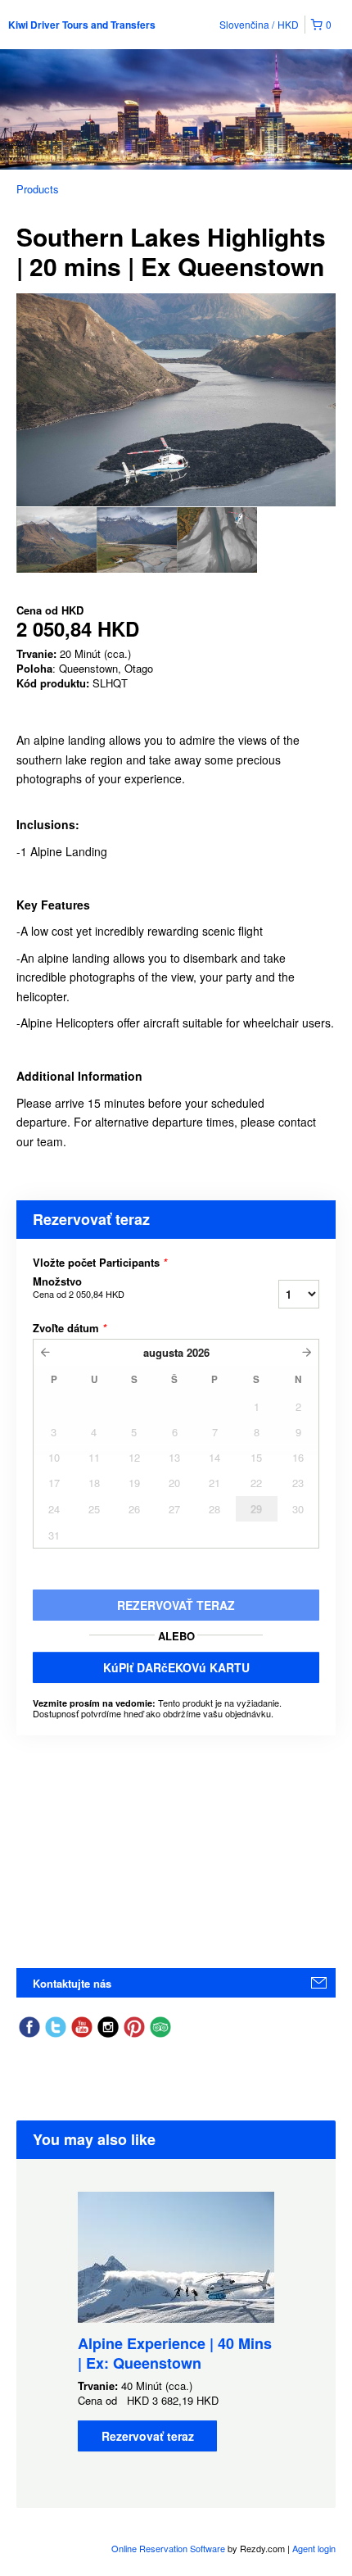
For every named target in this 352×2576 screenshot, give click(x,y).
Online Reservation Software (168, 2548)
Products (38, 189)
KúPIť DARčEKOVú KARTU (176, 1667)
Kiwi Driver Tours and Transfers (82, 25)
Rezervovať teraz (148, 2436)
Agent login (314, 2548)
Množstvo (79, 1287)
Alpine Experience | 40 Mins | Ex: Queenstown (175, 2353)
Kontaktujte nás (72, 1983)
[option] (56, 540)
